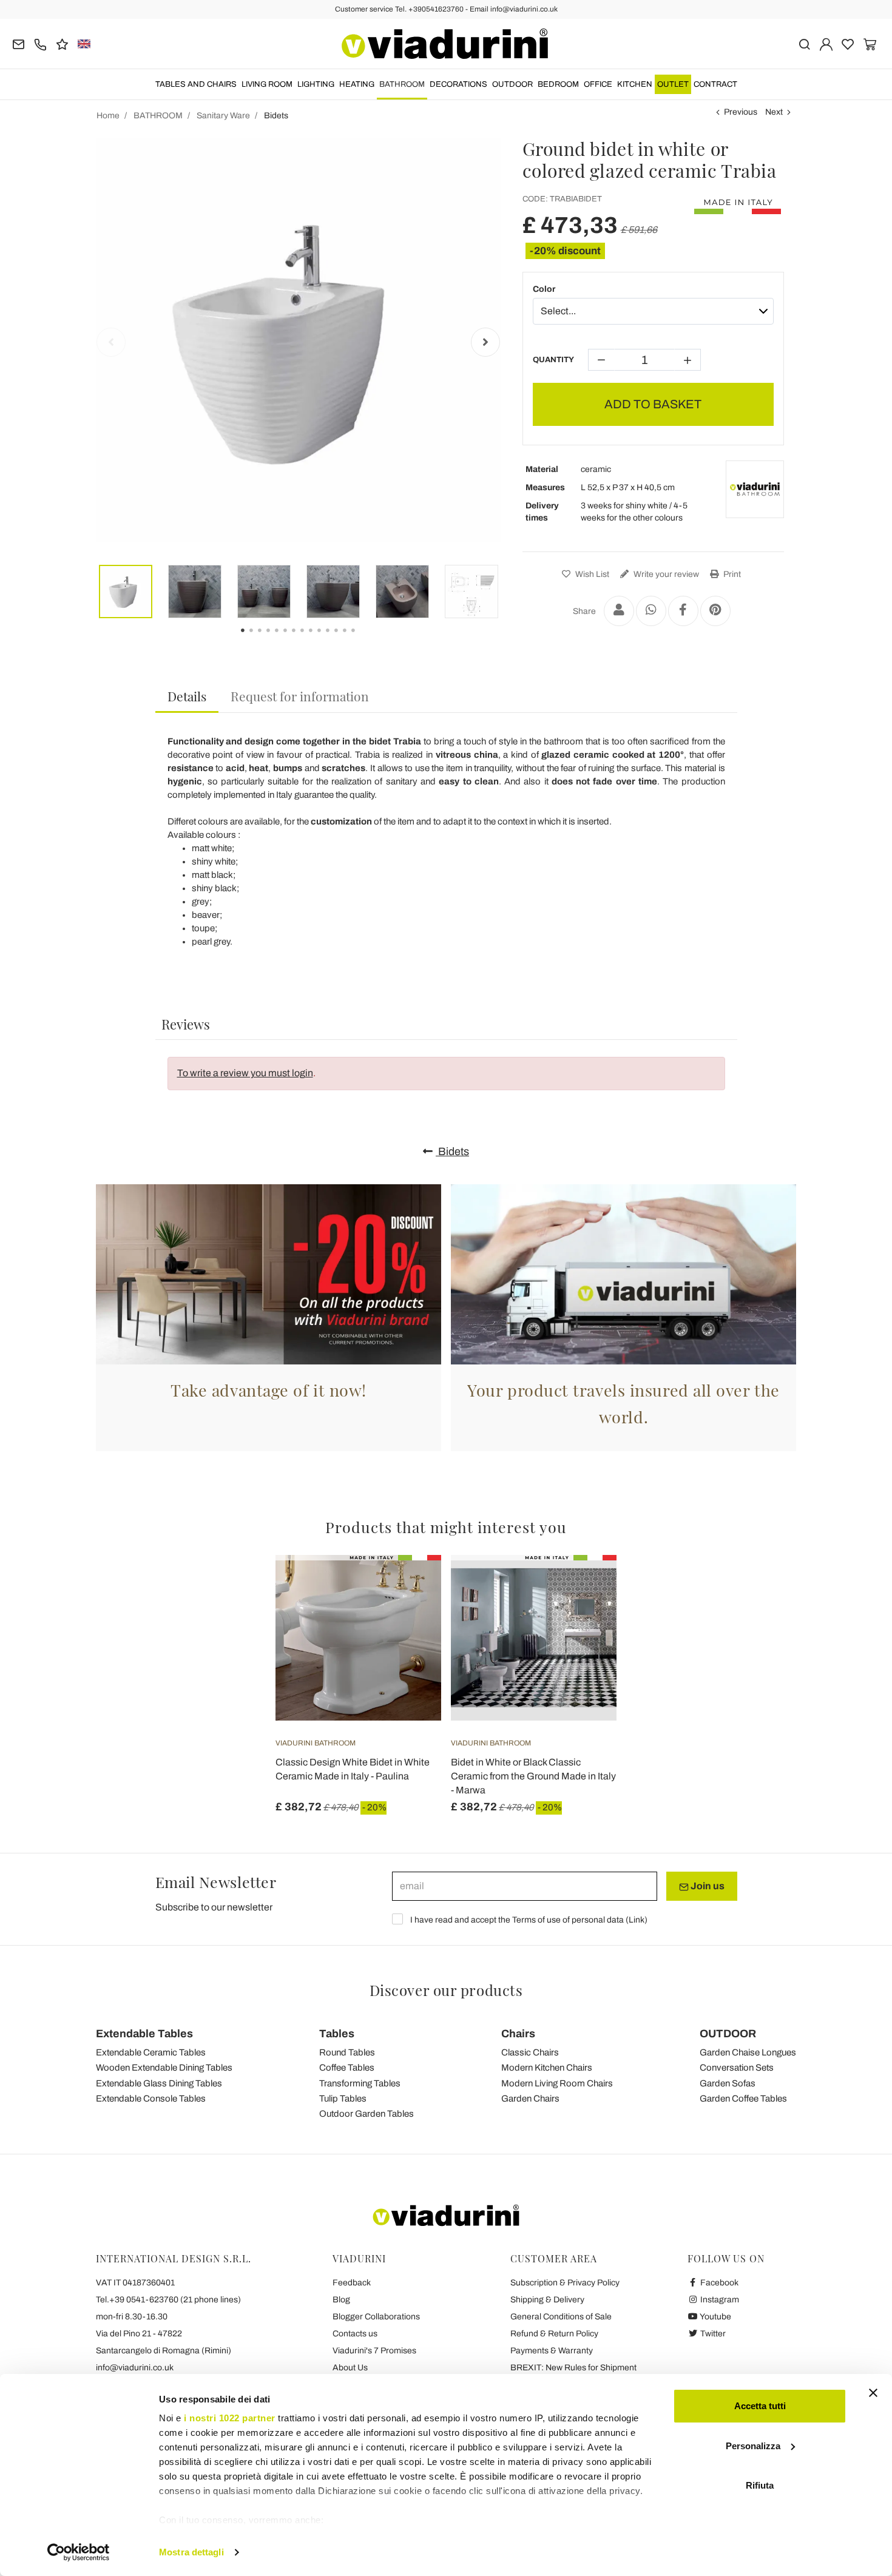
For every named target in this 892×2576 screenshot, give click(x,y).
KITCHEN (635, 84)
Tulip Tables (343, 2099)
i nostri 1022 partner (230, 2418)
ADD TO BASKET (653, 404)
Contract (715, 84)
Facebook (718, 2283)
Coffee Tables (347, 2068)
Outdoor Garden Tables (367, 2114)
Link (637, 1920)
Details (187, 696)
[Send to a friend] (619, 611)
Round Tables (347, 2052)
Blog (341, 2300)
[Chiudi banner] (873, 2393)
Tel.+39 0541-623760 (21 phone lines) (168, 2300)
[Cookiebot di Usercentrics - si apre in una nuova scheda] (79, 2552)
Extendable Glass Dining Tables (159, 2083)
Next (774, 112)
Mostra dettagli (191, 2552)
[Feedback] (62, 43)
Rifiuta (760, 2485)
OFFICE (598, 84)
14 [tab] (363, 639)
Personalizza (753, 2446)
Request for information (300, 696)
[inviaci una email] (19, 43)
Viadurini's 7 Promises (374, 2351)
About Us (350, 2368)
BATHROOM (402, 84)
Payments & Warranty (552, 2351)
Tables (337, 2034)
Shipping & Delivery (547, 2300)
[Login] (826, 43)
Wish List (591, 574)
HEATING (357, 84)
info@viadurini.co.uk (135, 2368)
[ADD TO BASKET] (410, 1585)
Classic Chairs (530, 2052)
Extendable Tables (144, 2034)
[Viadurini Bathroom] (755, 490)
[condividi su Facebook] (683, 611)
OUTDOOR (512, 84)
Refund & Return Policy (554, 2334)
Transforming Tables (360, 2083)
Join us (707, 1886)
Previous (741, 112)
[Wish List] (410, 1615)
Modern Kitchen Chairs (547, 2068)
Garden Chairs (530, 2099)
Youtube (715, 2317)
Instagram (719, 2300)
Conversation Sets (737, 2068)
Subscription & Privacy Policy (565, 2283)
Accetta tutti (760, 2406)
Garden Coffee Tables (743, 2099)
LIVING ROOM (267, 84)
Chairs (518, 2034)
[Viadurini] (445, 44)
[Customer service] (40, 43)
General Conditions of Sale (561, 2317)
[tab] (187, 697)
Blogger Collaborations (376, 2317)
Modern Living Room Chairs (557, 2083)
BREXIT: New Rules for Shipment (573, 2368)
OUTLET (673, 84)
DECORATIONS (458, 84)
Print (731, 574)
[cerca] (804, 43)
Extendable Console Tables (151, 2099)
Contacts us (355, 2334)
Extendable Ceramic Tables (151, 2052)
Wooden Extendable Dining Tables (164, 2068)
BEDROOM (558, 84)
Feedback (352, 2283)
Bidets (452, 1151)
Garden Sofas (728, 2083)
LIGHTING (316, 84)
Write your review (665, 574)
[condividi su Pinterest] (715, 611)
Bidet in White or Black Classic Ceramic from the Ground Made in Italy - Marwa (533, 1776)
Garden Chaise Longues (748, 2052)
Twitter (712, 2334)
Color (544, 289)
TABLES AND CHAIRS (196, 84)
